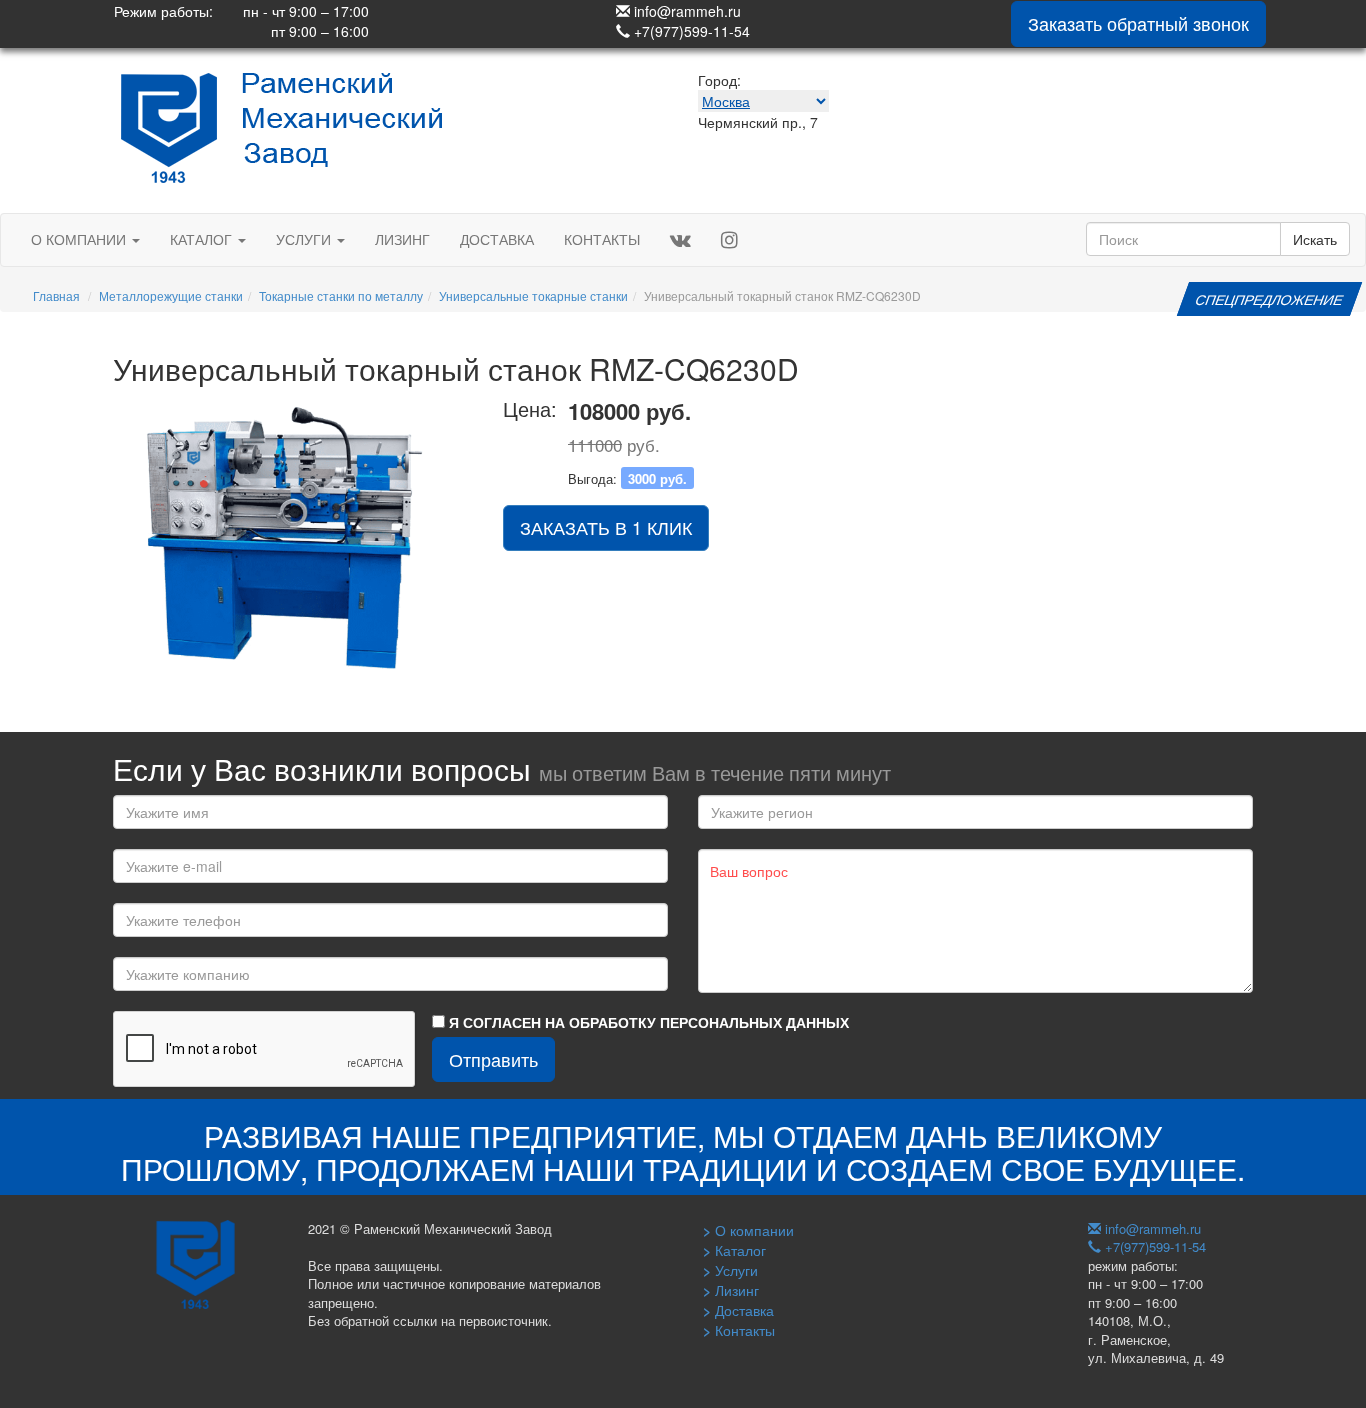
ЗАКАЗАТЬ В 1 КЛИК (606, 527)
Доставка (497, 239)
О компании (80, 239)
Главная (56, 295)
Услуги (305, 239)
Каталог (203, 239)
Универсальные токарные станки (533, 295)
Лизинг (402, 239)
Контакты (602, 239)
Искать (1315, 239)
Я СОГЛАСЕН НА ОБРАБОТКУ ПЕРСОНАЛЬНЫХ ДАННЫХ (647, 1022)
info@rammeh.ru (685, 11)
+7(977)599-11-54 (690, 31)
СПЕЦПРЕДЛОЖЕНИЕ (1269, 299)
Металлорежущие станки (171, 295)
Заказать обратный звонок (1138, 23)
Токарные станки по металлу (341, 295)
